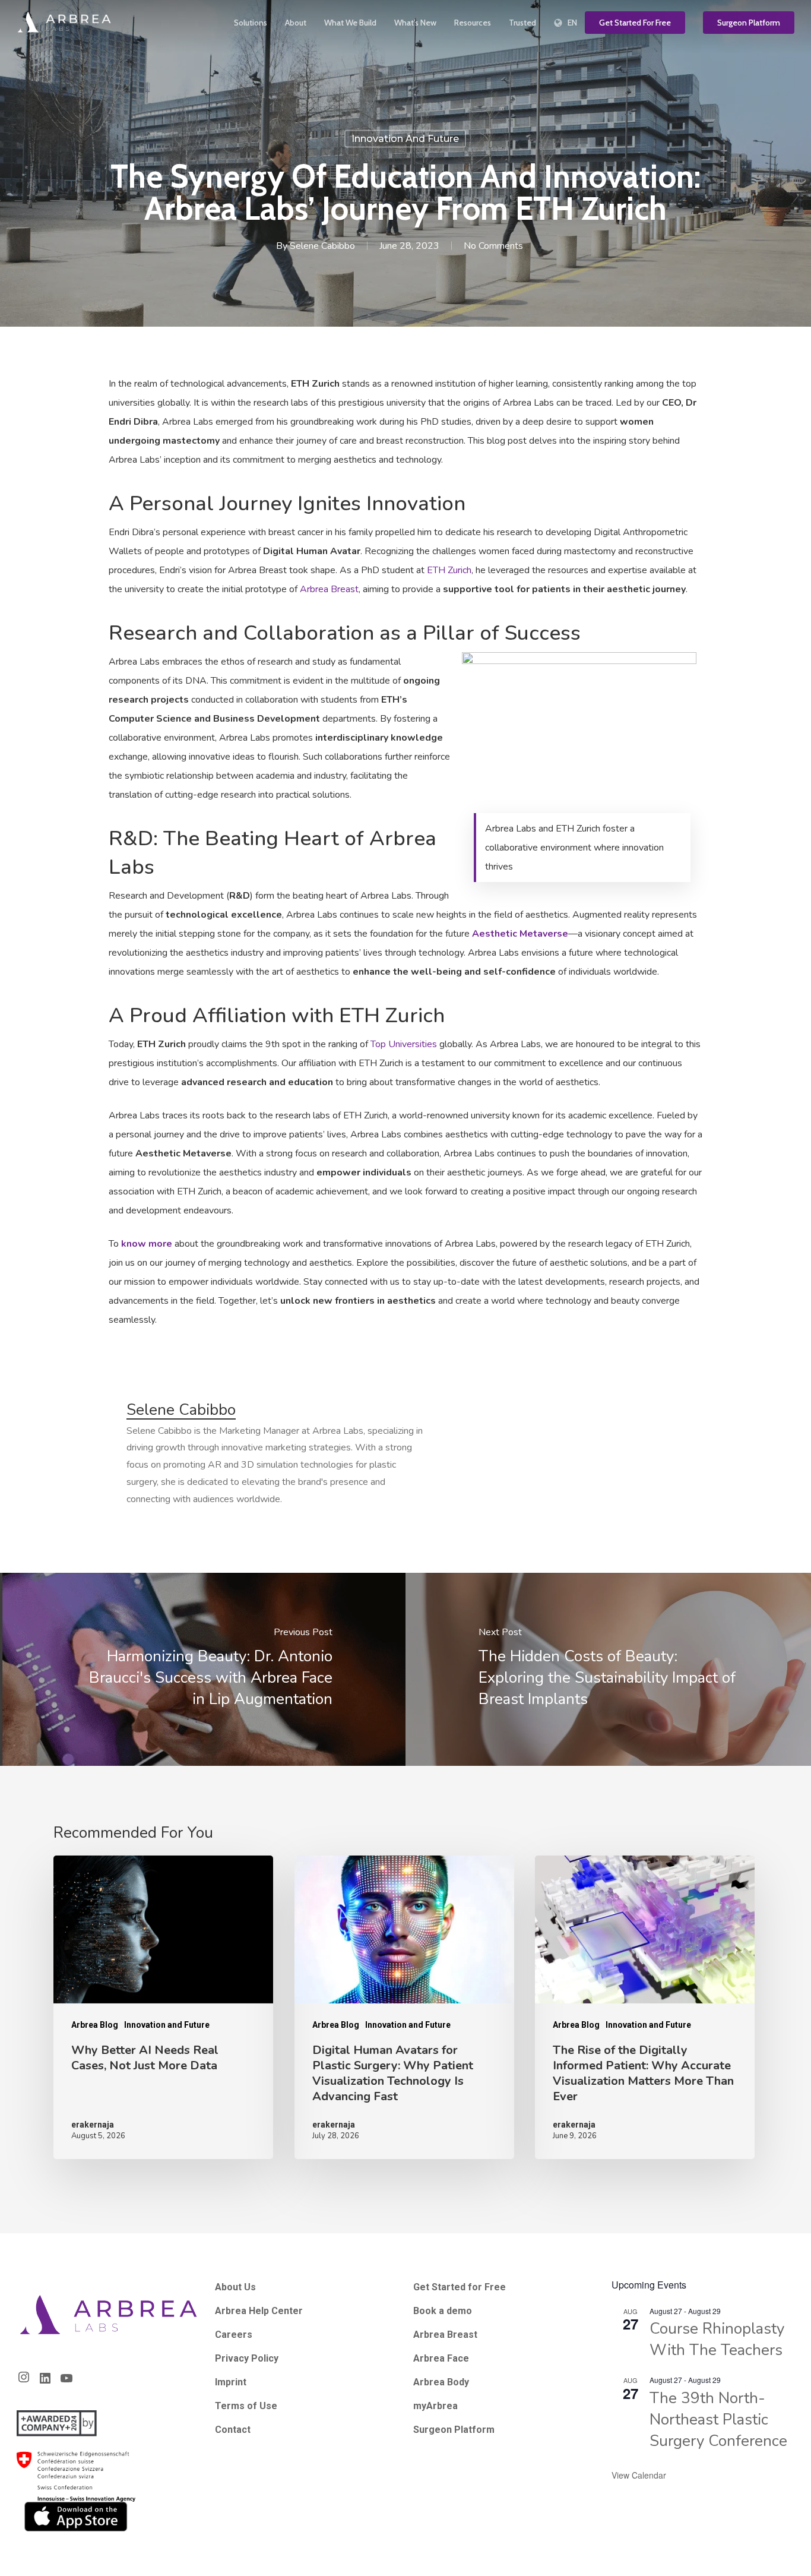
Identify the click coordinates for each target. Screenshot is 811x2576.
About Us (235, 2287)
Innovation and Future (405, 139)
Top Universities (404, 1044)
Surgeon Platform (454, 2430)
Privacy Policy (247, 2358)
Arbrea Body (441, 2382)
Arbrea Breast (329, 589)
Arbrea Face (441, 2358)
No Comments (493, 246)
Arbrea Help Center (259, 2311)
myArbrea (435, 2406)
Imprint (231, 2382)
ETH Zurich (449, 570)
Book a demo (443, 2311)
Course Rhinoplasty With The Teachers (717, 2339)
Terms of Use (246, 2406)
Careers (234, 2335)
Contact (233, 2430)
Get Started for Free (460, 2287)
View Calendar (639, 2475)
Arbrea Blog (95, 2025)
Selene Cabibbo (322, 246)
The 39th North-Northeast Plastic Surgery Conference (718, 2419)
